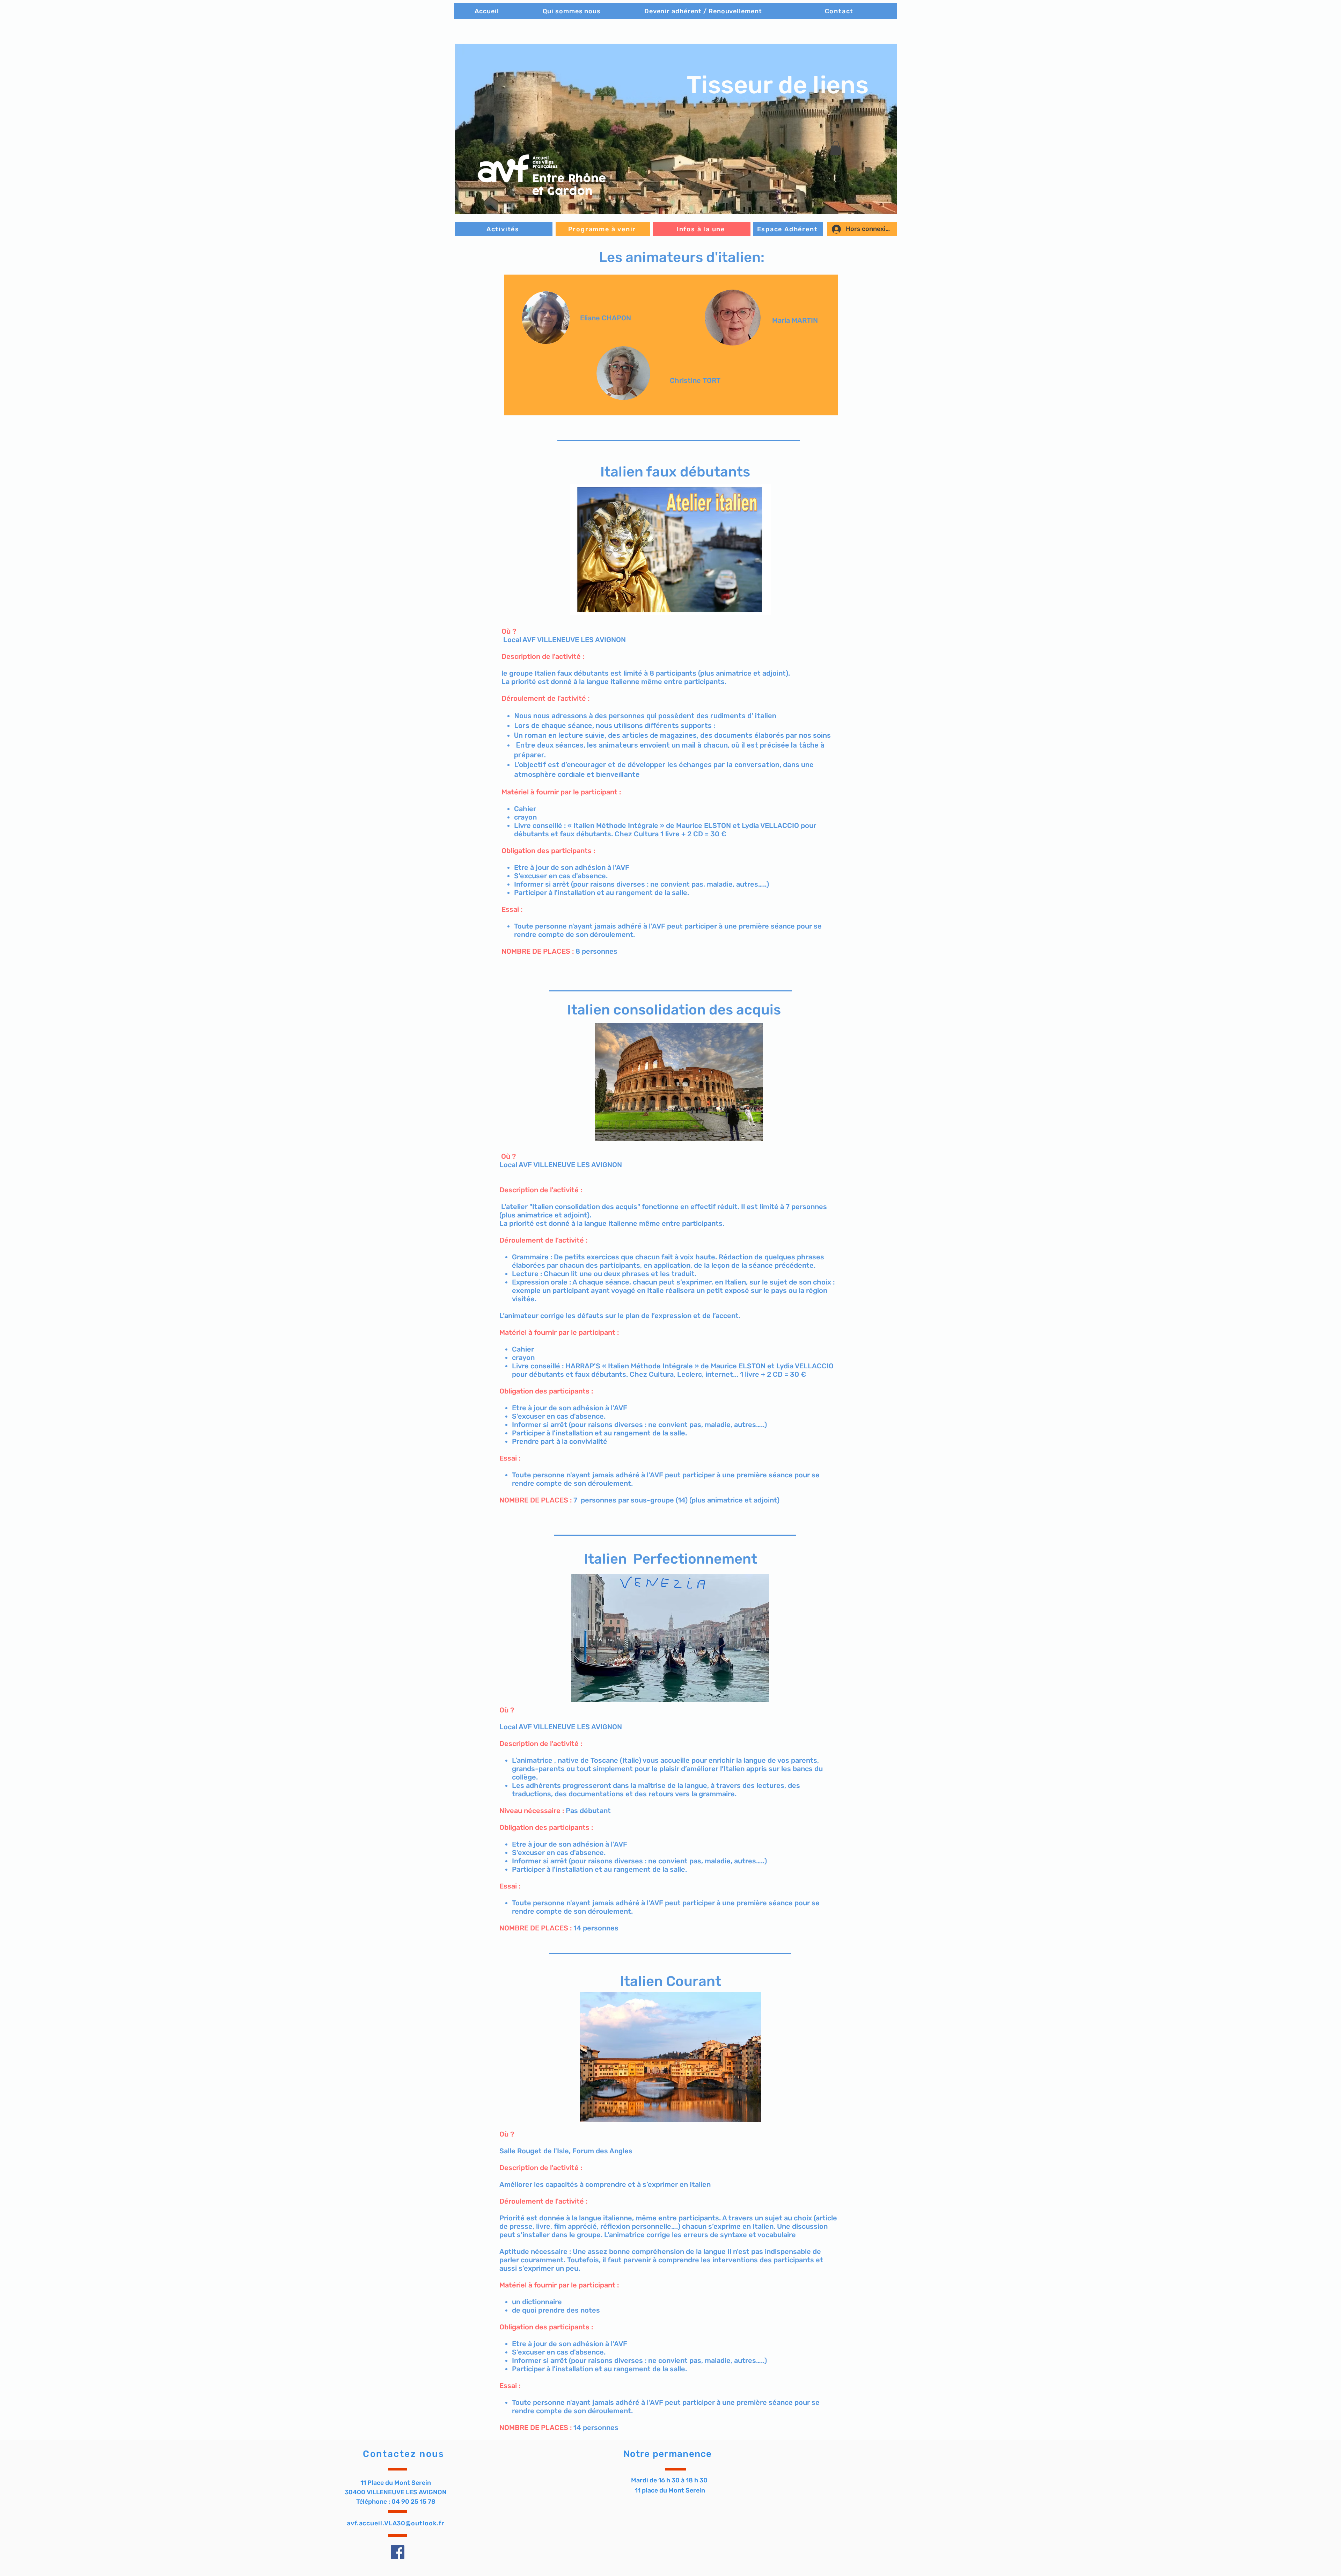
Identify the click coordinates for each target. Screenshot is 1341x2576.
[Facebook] (398, 2552)
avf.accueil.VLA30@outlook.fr (396, 2523)
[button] (676, 129)
